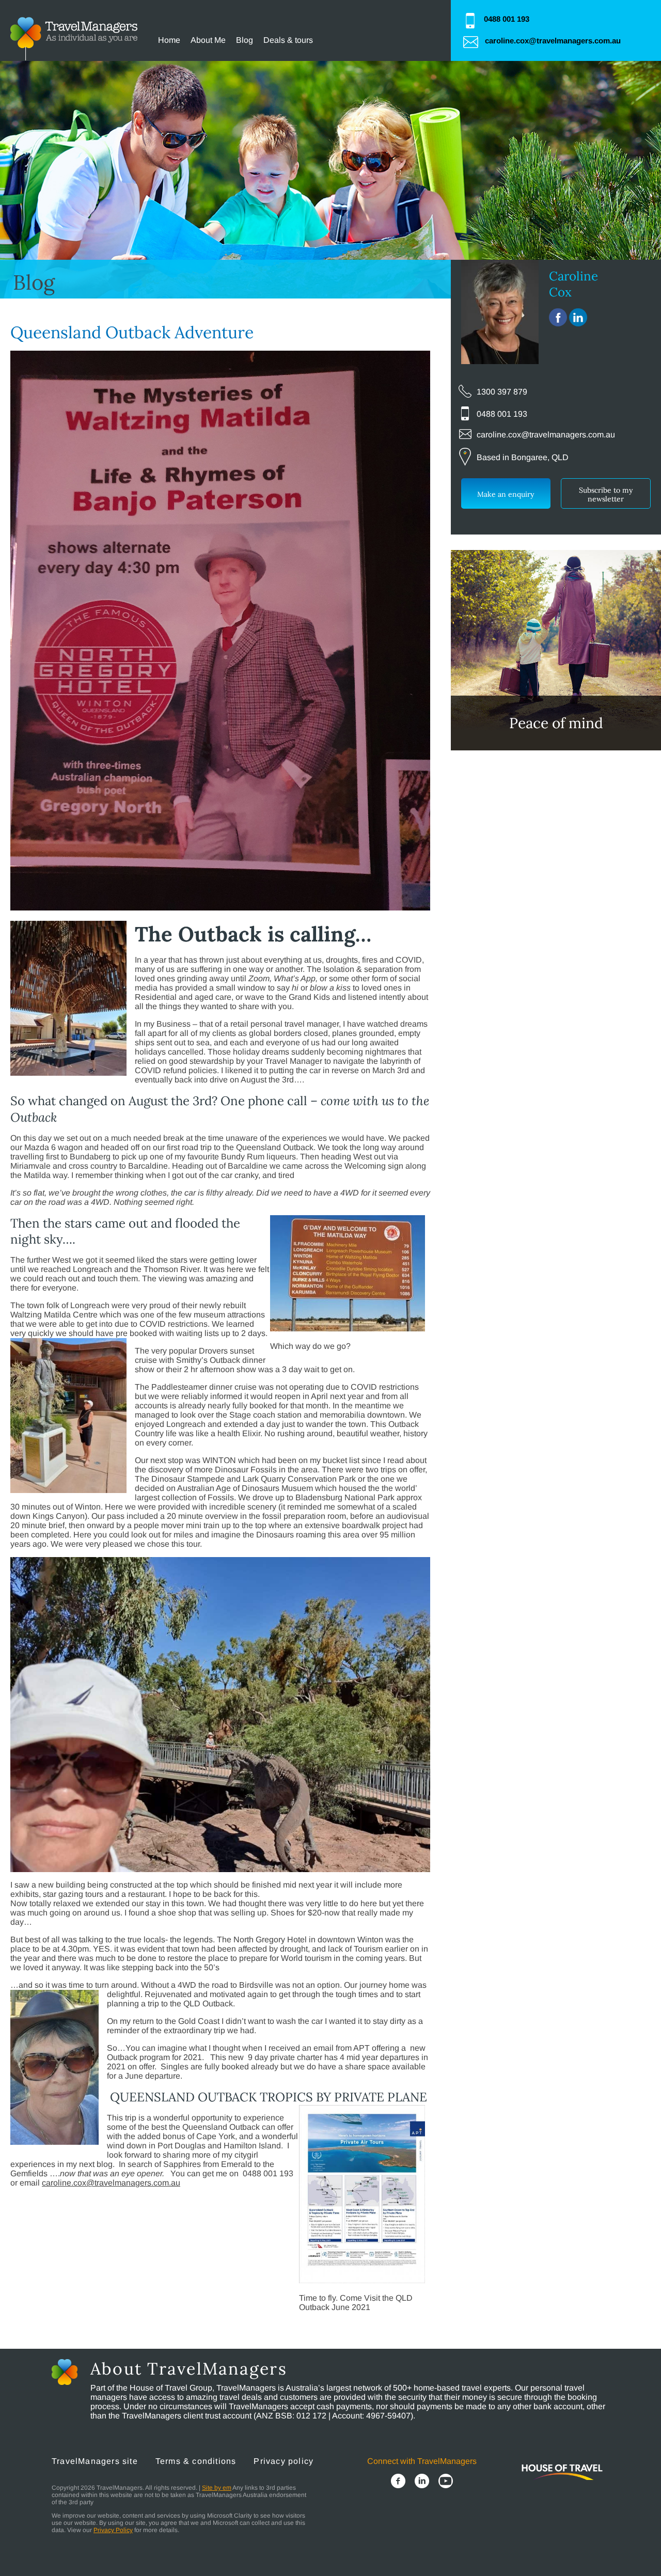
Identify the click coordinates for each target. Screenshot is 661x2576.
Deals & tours (288, 40)
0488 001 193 (507, 19)
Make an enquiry (506, 494)
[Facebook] (398, 2482)
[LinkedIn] (422, 2482)
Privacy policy (284, 2461)
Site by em (217, 2488)
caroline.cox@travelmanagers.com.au (553, 41)
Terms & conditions (196, 2461)
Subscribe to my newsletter (606, 494)
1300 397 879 (502, 392)
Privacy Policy (113, 2530)
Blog (245, 40)
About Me (208, 40)
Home (169, 40)
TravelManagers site (95, 2461)
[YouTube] (446, 2482)
